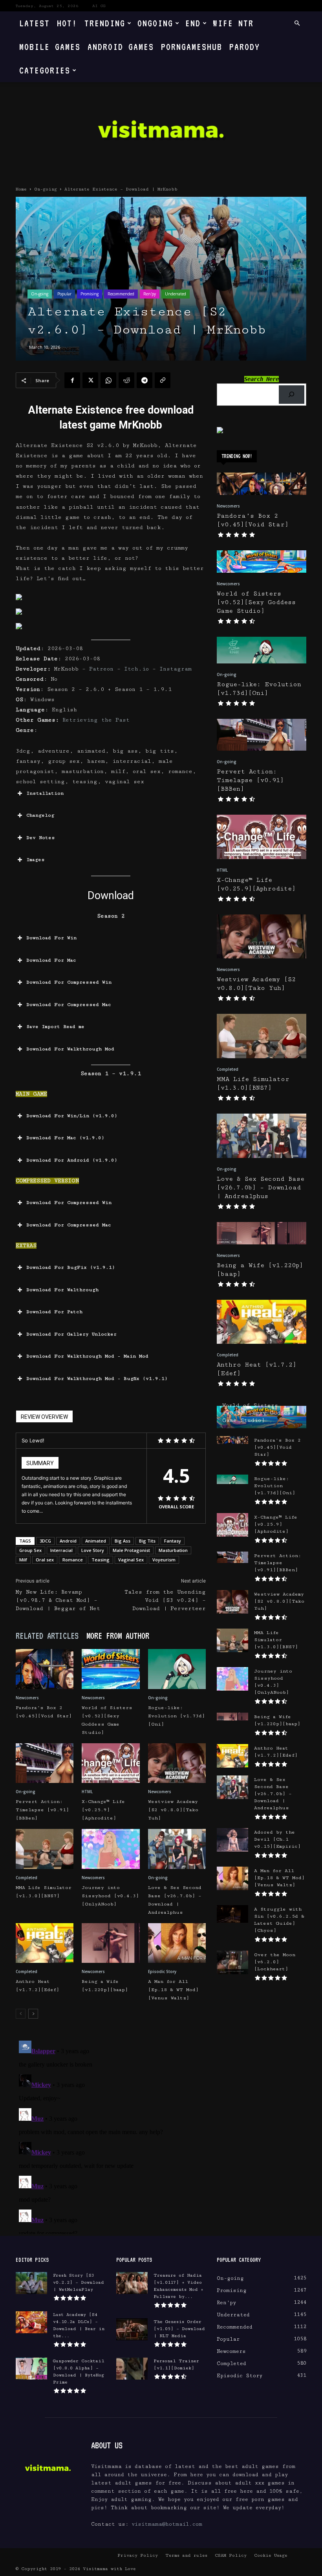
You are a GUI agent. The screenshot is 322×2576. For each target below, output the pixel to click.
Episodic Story (162, 1971)
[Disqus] (111, 2136)
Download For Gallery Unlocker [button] (71, 1334)
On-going (46, 189)
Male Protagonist (131, 1550)
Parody (245, 47)
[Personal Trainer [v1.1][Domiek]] (132, 2369)
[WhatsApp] (108, 380)
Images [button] (36, 860)
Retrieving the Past (96, 720)
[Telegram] (145, 380)
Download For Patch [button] (54, 1312)
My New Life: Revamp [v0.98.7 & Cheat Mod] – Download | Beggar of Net (58, 1600)
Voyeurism (164, 1560)
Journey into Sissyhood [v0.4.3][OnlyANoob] (110, 1896)
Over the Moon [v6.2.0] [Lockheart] (275, 1962)
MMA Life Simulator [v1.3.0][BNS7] (276, 1640)
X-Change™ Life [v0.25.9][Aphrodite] (103, 1810)
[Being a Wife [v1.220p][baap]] (111, 1943)
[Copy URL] (163, 380)
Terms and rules (186, 2555)
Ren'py (150, 294)
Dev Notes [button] (41, 838)
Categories (45, 70)
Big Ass (123, 1541)
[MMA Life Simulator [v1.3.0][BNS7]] (45, 1849)
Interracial (61, 1550)
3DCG (45, 1541)
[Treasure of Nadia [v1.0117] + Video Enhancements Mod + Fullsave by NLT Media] (132, 2283)
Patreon (103, 669)
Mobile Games (50, 47)
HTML (87, 1792)
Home (21, 189)
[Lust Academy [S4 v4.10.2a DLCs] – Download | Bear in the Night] (31, 2322)
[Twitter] (90, 380)
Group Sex (30, 1550)
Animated (96, 1541)
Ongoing (155, 23)
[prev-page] (21, 2014)
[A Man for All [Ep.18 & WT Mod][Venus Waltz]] (177, 1943)
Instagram (176, 669)
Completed (27, 1878)
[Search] (292, 395)
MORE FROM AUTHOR (118, 1636)
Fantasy (173, 1541)
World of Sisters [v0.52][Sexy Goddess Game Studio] (256, 602)
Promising (90, 294)
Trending (105, 23)
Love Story (93, 1550)
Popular (64, 294)
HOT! (67, 23)
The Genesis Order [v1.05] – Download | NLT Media (179, 2329)
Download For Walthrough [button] (62, 1290)
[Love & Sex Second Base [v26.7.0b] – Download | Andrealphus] (177, 1849)
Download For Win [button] (51, 938)
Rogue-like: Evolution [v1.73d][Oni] (177, 1716)
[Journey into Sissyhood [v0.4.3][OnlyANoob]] (111, 1849)
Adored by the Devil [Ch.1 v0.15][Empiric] (277, 1839)
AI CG (99, 6)
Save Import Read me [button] (55, 1027)
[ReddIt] (126, 380)
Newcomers (27, 1698)
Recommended (121, 294)
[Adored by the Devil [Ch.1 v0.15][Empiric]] (232, 1840)
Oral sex (45, 1560)
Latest (35, 23)
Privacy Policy (138, 2555)
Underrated (176, 294)
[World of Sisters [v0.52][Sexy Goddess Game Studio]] (111, 1669)
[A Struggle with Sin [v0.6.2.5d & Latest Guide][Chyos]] (232, 1914)
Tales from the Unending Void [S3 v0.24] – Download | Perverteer (165, 1600)
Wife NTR (233, 23)
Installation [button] (45, 793)
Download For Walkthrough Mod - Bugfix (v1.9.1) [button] (97, 1379)
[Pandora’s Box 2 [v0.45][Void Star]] (45, 1669)
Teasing (101, 1560)
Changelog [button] (40, 815)
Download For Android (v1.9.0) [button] (72, 1160)
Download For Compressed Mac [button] (69, 1005)
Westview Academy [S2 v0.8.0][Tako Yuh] (173, 1810)
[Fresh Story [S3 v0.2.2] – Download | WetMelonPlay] (31, 2283)
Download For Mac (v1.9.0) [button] (65, 1138)
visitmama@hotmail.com (167, 2524)
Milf (23, 1560)
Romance (73, 1560)
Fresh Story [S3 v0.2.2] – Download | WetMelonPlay (79, 2282)
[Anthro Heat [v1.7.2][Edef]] (45, 1943)
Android (68, 1541)
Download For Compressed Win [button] (69, 982)
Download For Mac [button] (51, 960)
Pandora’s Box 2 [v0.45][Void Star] (277, 1447)
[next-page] (33, 2014)
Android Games (121, 47)
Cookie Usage (271, 2555)
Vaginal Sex (131, 1560)
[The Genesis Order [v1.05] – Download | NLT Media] (132, 2329)
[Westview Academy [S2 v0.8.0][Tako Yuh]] (177, 1763)
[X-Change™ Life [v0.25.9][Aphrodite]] (111, 1763)
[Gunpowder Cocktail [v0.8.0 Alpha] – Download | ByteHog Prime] (31, 2369)
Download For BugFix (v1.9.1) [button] (71, 1267)
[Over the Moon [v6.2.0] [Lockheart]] (232, 1962)
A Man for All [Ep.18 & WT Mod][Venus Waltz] (173, 1990)
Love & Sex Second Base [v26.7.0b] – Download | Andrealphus (261, 1188)
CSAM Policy (231, 2555)
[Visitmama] (161, 132)
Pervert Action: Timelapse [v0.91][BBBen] (42, 1810)
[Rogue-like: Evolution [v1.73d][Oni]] (177, 1669)
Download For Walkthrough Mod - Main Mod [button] (87, 1356)
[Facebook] (72, 380)
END (193, 23)
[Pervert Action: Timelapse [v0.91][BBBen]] (45, 1763)
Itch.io (136, 669)
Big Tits (147, 1541)
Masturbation (173, 1550)
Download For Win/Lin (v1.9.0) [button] (72, 1116)
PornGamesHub (192, 47)
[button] (297, 23)
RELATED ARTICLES (47, 1636)
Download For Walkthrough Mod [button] (70, 1049)
